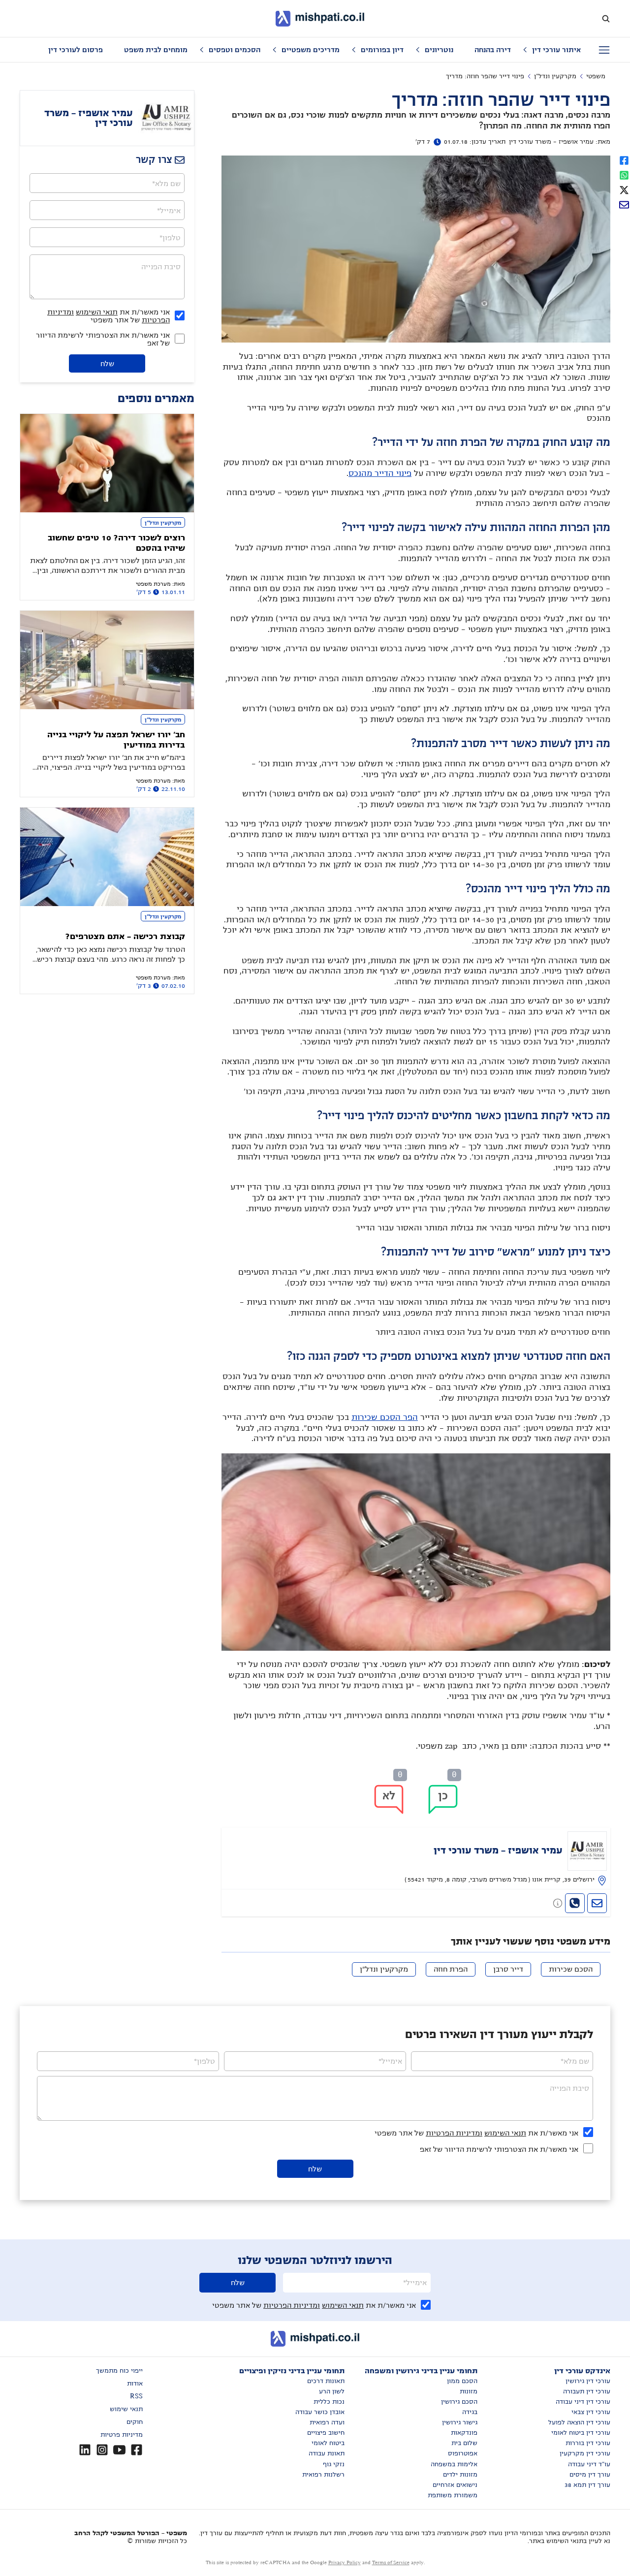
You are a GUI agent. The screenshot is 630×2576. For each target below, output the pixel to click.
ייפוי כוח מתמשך (119, 2371)
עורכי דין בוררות (588, 2443)
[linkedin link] (85, 2450)
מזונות (469, 2391)
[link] (416, 1858)
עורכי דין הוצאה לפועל (579, 2422)
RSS (136, 2396)
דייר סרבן (508, 1969)
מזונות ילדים (460, 2475)
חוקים (135, 2422)
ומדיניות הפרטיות (454, 2133)
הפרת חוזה (451, 1969)
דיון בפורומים (382, 50)
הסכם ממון (462, 2381)
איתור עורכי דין (556, 50)
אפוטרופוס (463, 2453)
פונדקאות (464, 2433)
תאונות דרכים (326, 2381)
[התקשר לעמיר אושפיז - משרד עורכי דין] (575, 1903)
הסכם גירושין (459, 2402)
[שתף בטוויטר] (624, 189)
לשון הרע (332, 2391)
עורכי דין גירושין (588, 2381)
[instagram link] (102, 2450)
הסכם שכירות (571, 1969)
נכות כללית (329, 2402)
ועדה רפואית (327, 2422)
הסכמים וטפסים (235, 50)
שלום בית (464, 2443)
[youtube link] (119, 2450)
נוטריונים (439, 50)
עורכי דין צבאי (591, 2412)
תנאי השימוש (97, 312)
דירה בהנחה (493, 50)
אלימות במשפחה (454, 2464)
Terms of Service (391, 2562)
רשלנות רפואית (323, 2475)
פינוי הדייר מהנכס (380, 473)
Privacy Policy (345, 2562)
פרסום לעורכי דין (76, 50)
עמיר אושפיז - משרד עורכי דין (551, 142)
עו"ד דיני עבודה (589, 2464)
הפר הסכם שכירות (385, 1417)
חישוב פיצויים (326, 2433)
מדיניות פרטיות (122, 2435)
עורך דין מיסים (590, 2475)
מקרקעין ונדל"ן (555, 76)
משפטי (596, 76)
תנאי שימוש (126, 2409)
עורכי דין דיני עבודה (583, 2402)
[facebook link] (137, 2450)
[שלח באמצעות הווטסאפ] (624, 174)
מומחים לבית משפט (156, 50)
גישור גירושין (460, 2422)
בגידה (470, 2412)
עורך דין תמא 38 (587, 2485)
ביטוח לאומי (328, 2443)
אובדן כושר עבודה (320, 2412)
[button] (443, 1799)
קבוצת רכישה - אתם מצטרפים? (125, 937)
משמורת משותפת (453, 2495)
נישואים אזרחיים (455, 2485)
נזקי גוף (334, 2464)
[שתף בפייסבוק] (624, 159)
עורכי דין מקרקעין (585, 2453)
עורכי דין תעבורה (587, 2391)
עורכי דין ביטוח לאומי (581, 2433)
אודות (135, 2384)
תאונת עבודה (327, 2453)
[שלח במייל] (624, 204)
